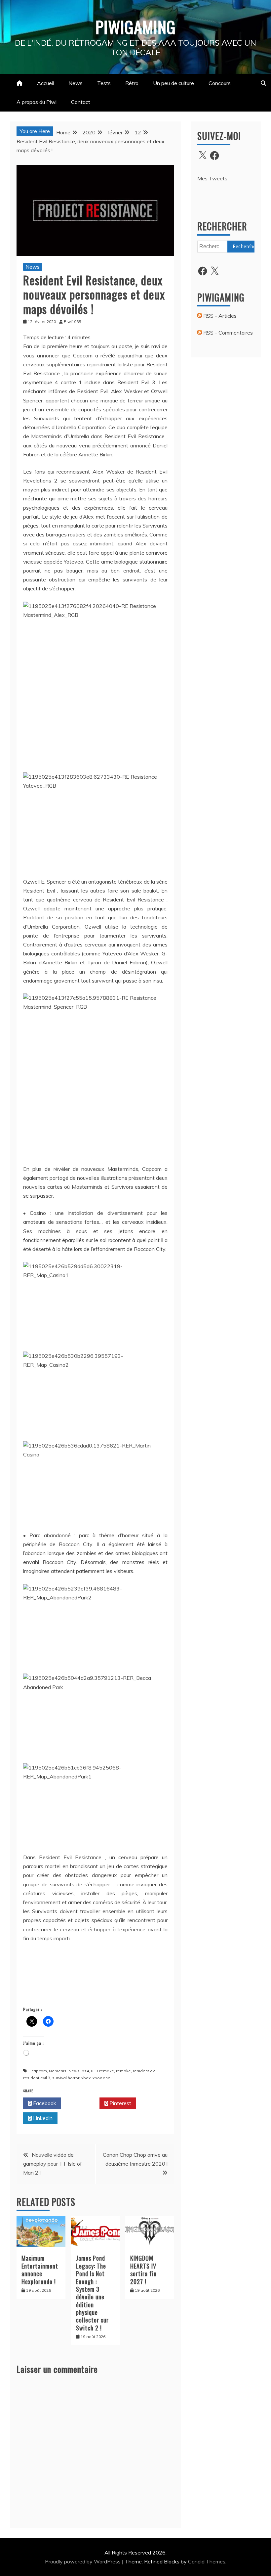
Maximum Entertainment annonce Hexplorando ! (40, 2270)
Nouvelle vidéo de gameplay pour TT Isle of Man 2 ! (53, 2164)
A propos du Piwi (37, 102)
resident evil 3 (37, 2078)
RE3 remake (102, 2071)
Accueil (45, 83)
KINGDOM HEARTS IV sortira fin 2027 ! (143, 2270)
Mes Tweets (212, 178)
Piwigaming (136, 26)
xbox (86, 2078)
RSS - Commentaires (227, 333)
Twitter (82, 2103)
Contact (81, 102)
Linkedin (42, 2118)
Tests (104, 83)
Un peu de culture (174, 83)
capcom (39, 2071)
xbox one (101, 2078)
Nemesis (58, 2071)
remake (123, 2071)
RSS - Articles (219, 316)
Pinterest (120, 2103)
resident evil (145, 2071)
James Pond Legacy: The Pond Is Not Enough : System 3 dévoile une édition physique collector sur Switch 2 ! (92, 2293)
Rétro (132, 83)
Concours (220, 83)
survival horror (66, 2078)
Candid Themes (207, 2561)
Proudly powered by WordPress (83, 2561)
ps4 (85, 2071)
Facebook (44, 2103)
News (76, 83)
